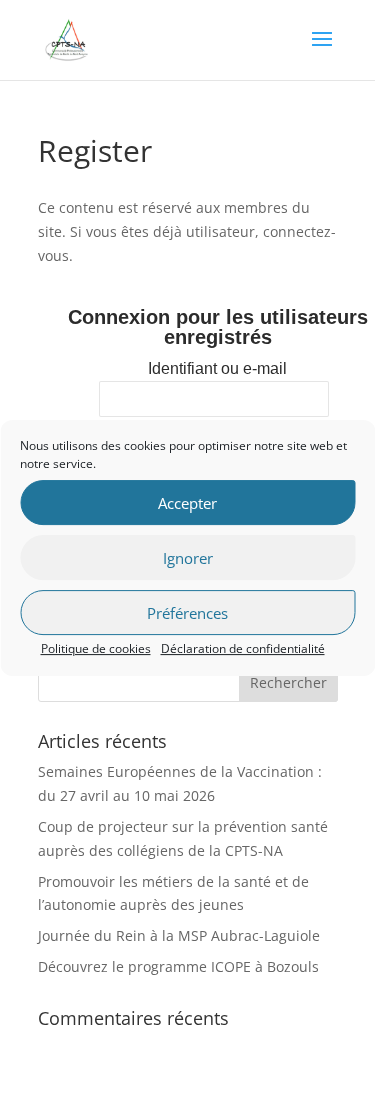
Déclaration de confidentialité (243, 648)
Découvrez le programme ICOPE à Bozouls (178, 966)
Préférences (187, 613)
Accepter (187, 503)
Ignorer (188, 558)
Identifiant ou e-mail (217, 368)
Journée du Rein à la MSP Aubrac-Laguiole (179, 935)
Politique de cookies (96, 648)
